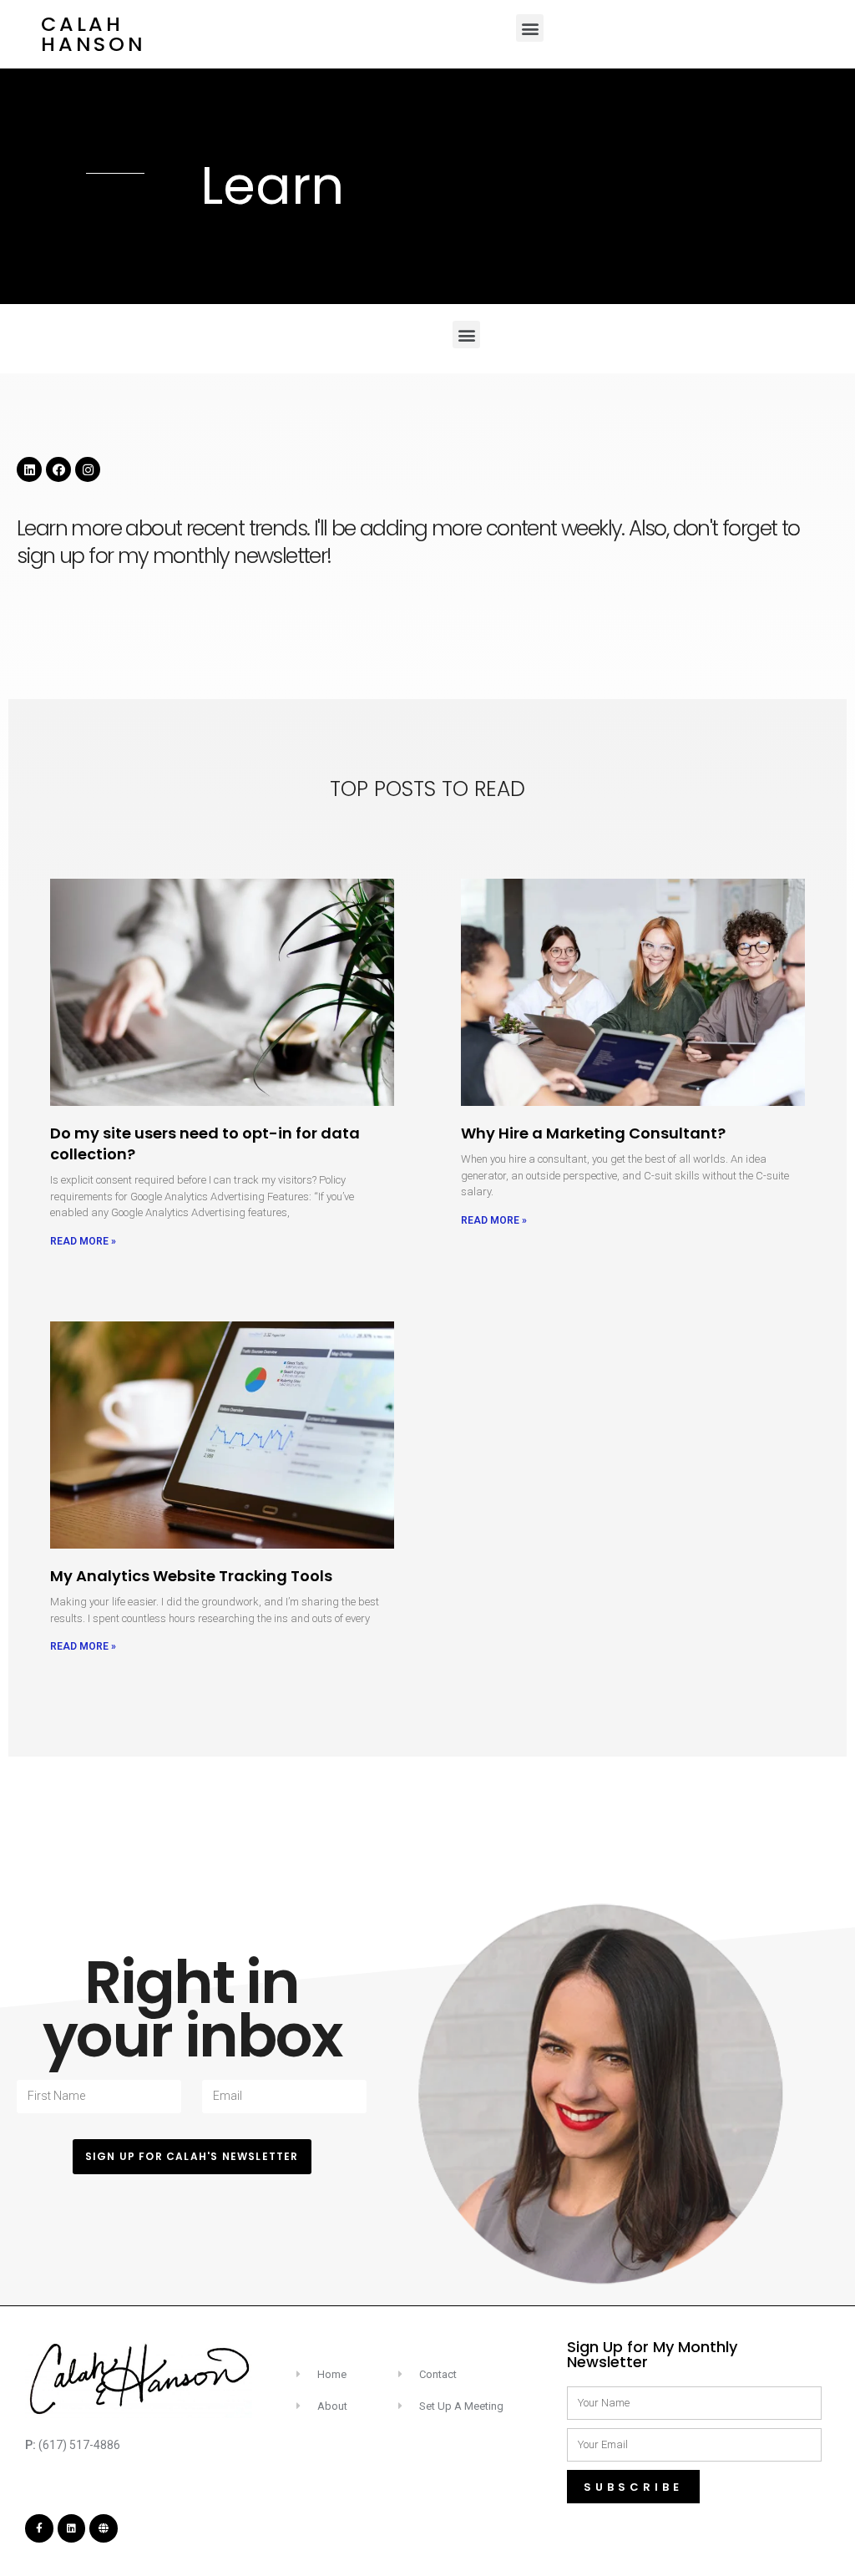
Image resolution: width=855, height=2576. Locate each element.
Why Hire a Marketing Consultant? (593, 1133)
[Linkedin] (29, 469)
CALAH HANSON (94, 34)
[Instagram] (88, 469)
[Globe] (104, 2528)
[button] (530, 28)
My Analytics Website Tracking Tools (191, 1576)
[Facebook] (58, 469)
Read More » (83, 1241)
